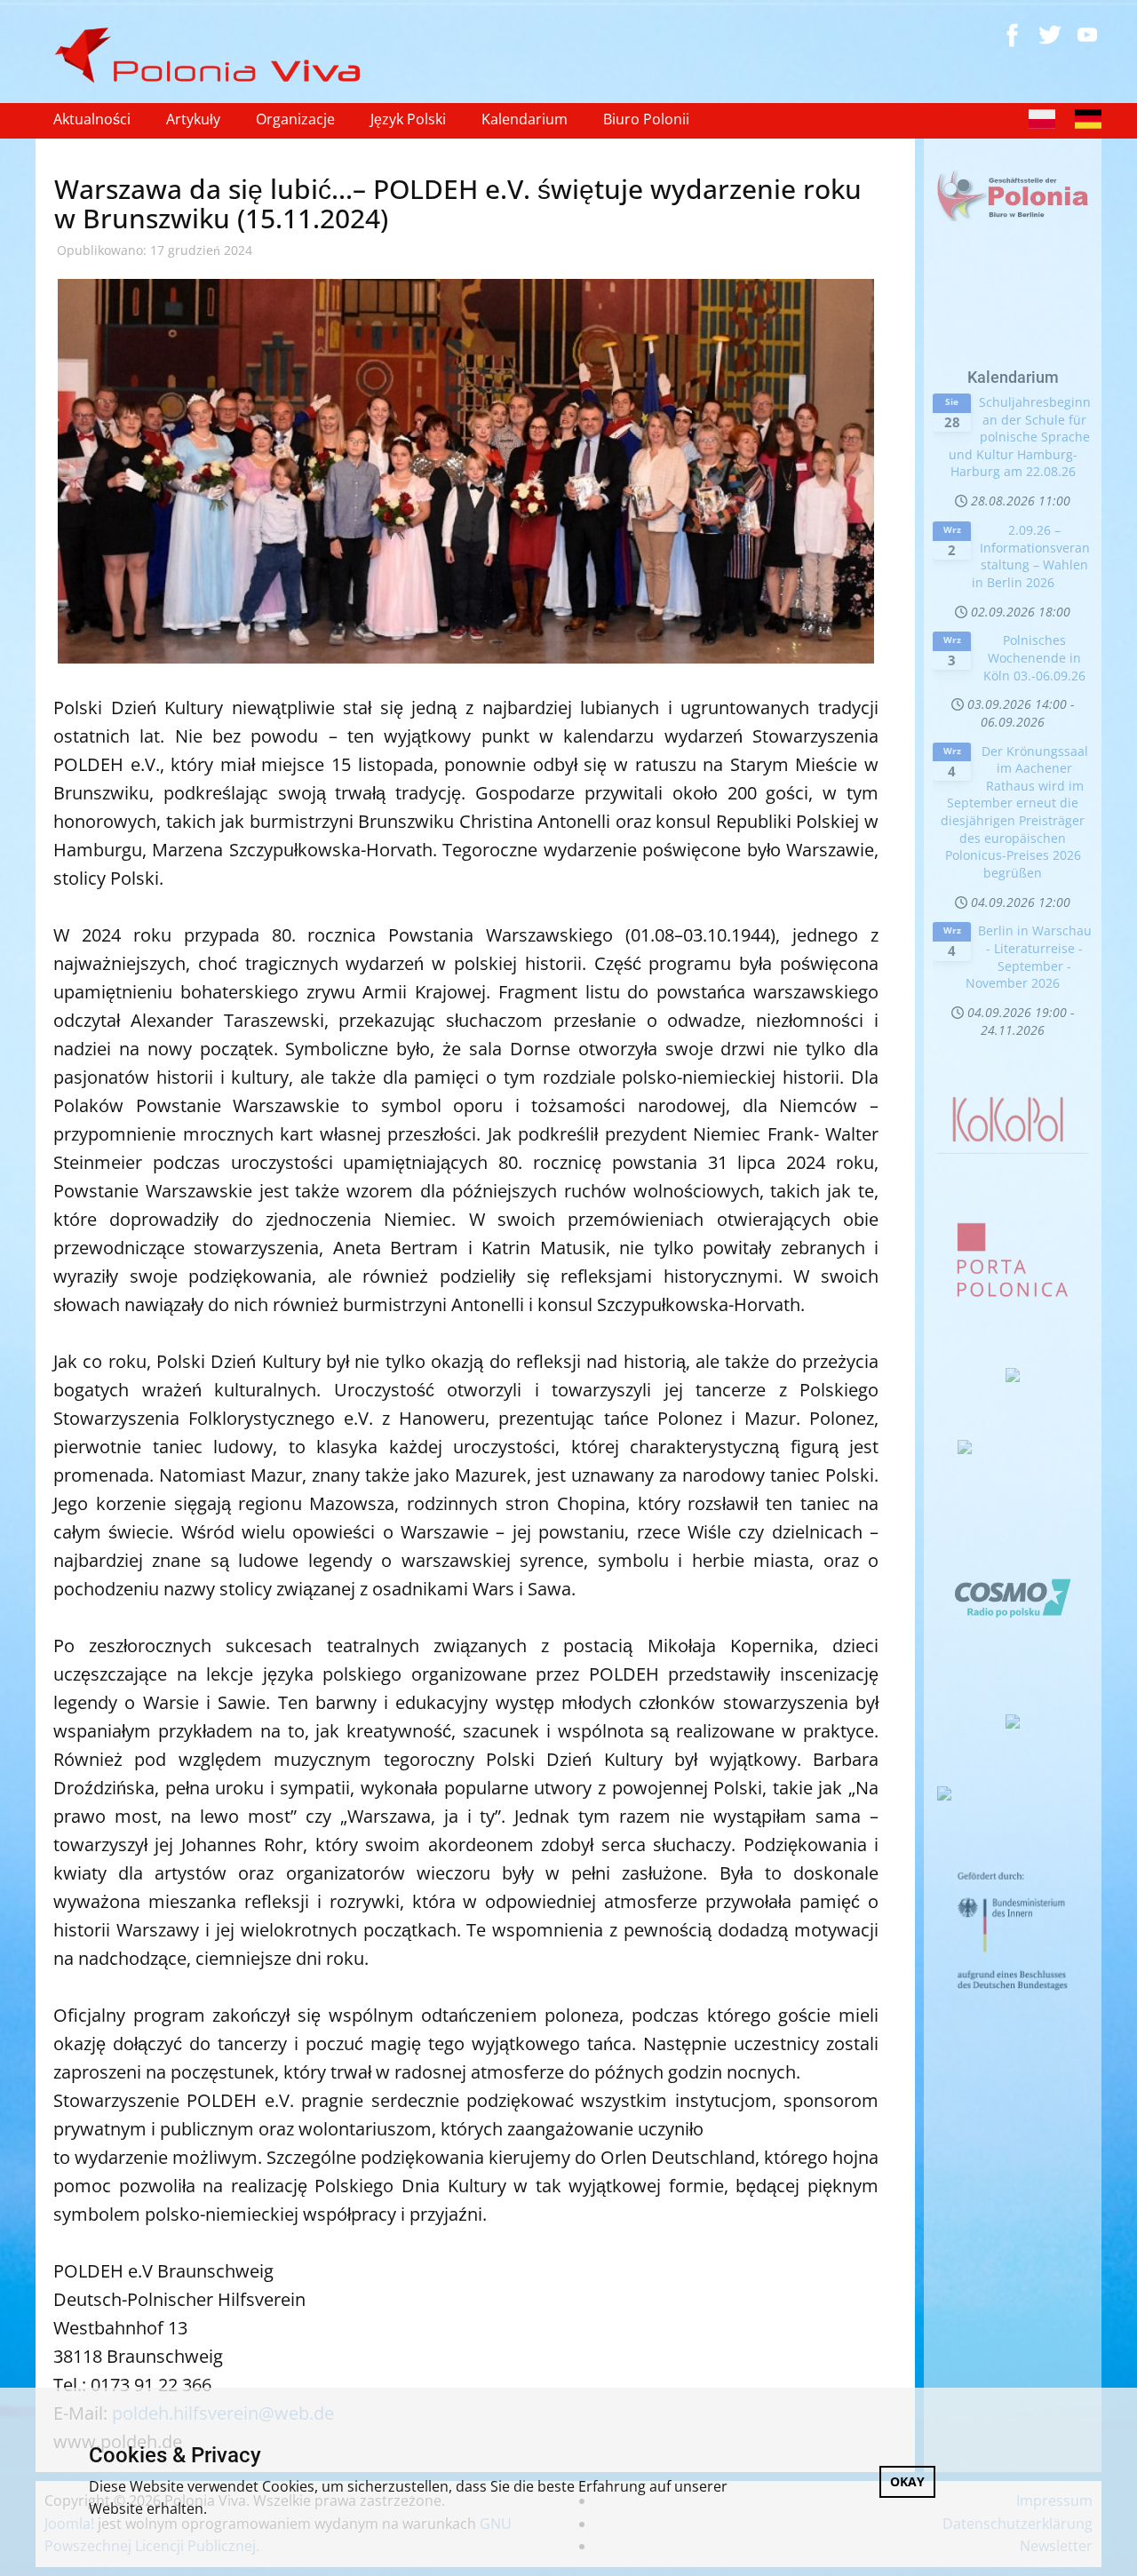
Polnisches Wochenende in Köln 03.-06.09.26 (1034, 657)
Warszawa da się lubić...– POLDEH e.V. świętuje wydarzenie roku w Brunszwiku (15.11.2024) (458, 203)
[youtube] (1087, 35)
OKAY (907, 2481)
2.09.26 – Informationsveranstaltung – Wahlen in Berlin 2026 (1031, 556)
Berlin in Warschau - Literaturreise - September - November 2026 (1029, 957)
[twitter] (1050, 35)
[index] (215, 56)
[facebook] (1013, 35)
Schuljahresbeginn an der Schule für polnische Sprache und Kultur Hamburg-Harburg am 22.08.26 (1020, 437)
